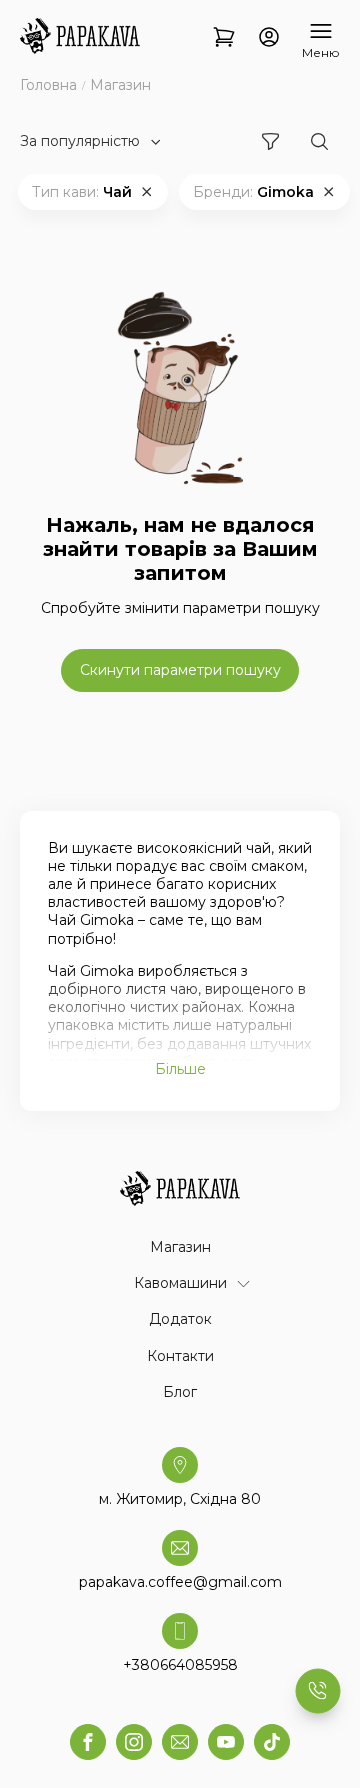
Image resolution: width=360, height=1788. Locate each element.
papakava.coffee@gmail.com (180, 1582)
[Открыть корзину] (224, 38)
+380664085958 (180, 1665)
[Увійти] (269, 38)
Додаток (180, 1319)
